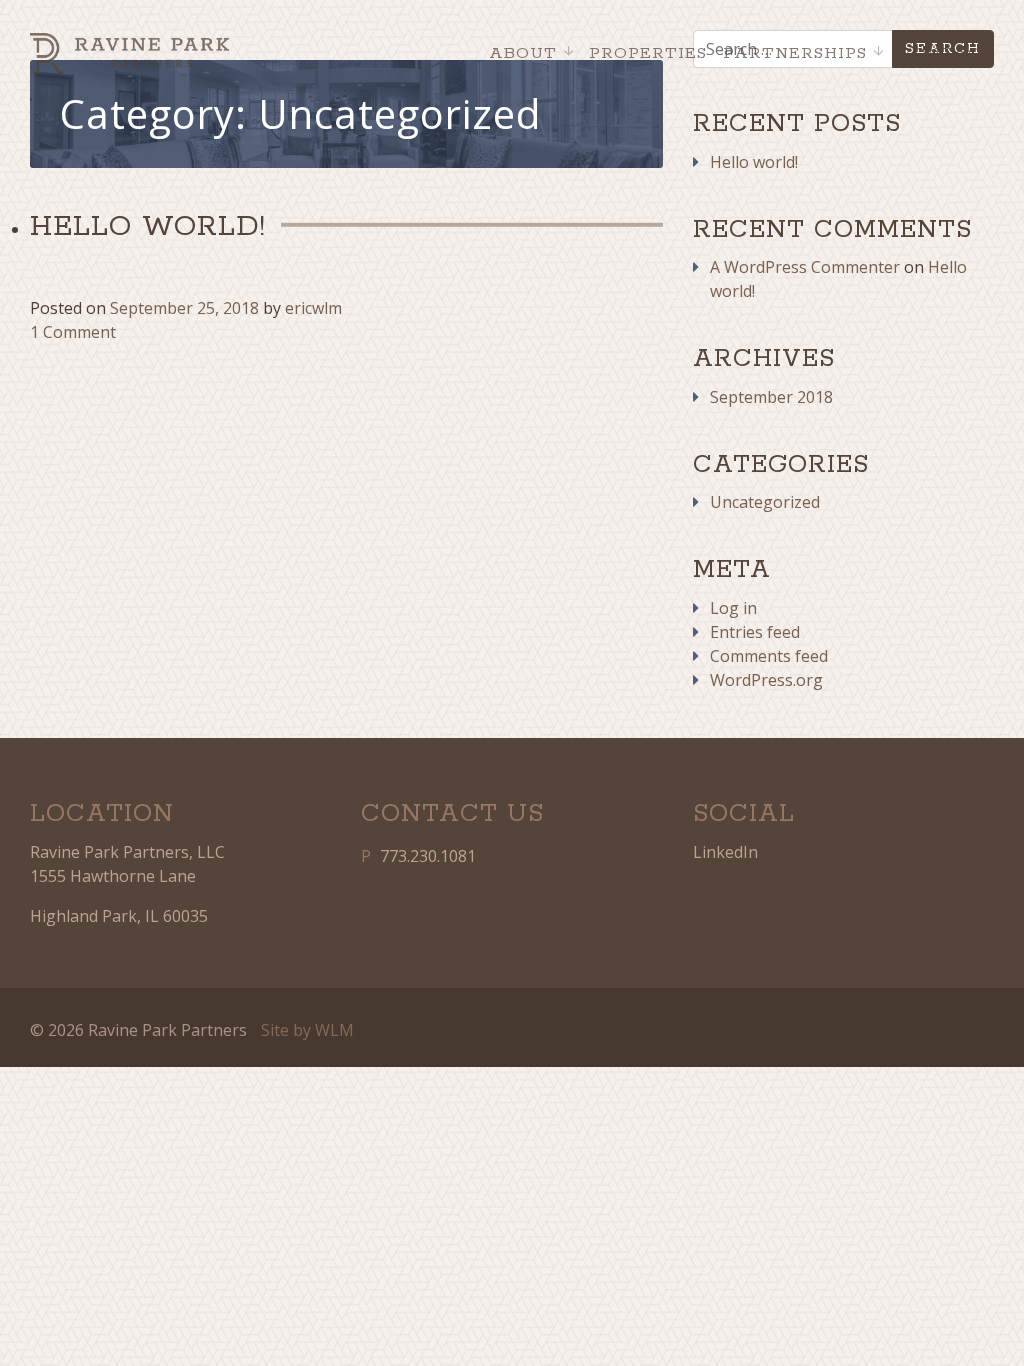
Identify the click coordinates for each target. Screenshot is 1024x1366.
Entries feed (755, 632)
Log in (733, 608)
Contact (947, 53)
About (523, 53)
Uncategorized (765, 502)
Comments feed (769, 656)
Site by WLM (307, 1030)
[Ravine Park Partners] (129, 53)
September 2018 (771, 397)
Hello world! (754, 162)
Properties (648, 53)
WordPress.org (766, 680)
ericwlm (313, 308)
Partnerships (795, 53)
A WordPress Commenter (805, 267)
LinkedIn (725, 852)
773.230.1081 (428, 856)
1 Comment (73, 332)
